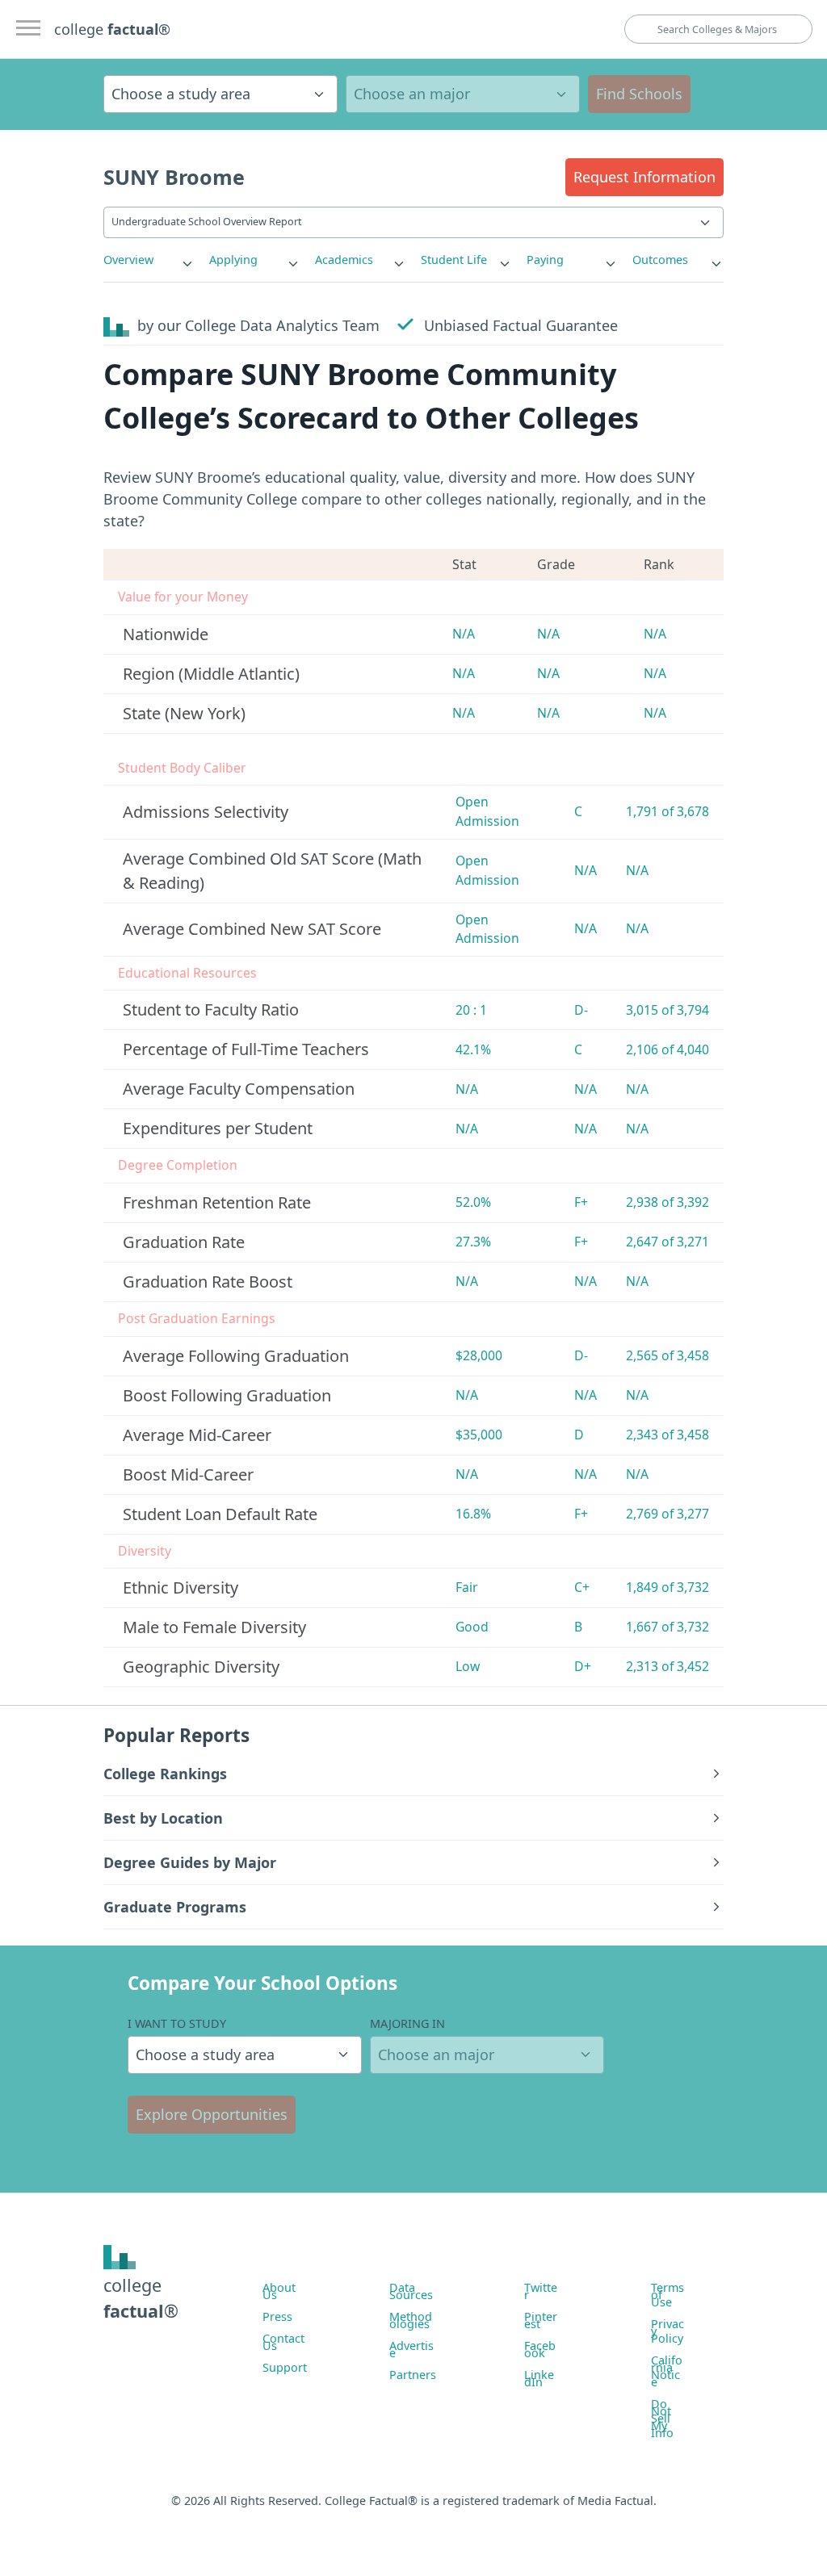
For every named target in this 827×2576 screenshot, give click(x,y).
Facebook (540, 2349)
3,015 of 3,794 (667, 1010)
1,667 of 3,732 (667, 1627)
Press (277, 2316)
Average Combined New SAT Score (252, 929)
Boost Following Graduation (227, 1395)
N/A (464, 634)
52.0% (473, 1202)
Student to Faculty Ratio (211, 1009)
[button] (644, 177)
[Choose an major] (463, 94)
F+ (581, 1202)
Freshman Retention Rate (217, 1202)
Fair (467, 1587)
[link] (149, 260)
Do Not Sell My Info (662, 2418)
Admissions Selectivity (206, 812)
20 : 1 (471, 1010)
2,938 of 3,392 (667, 1202)
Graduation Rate (184, 1242)
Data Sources (411, 2291)
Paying (545, 260)
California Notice (667, 2371)
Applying (233, 260)
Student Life (454, 260)
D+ (583, 1666)
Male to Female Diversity (214, 1627)
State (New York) (184, 713)
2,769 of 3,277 (667, 1514)
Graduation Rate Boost (208, 1282)
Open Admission (487, 811)
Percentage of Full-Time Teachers (246, 1049)
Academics (344, 260)
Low (468, 1666)
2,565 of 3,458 (667, 1355)
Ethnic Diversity (181, 1587)
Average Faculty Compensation (239, 1089)
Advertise (411, 2349)
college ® (112, 29)
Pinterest (541, 2320)
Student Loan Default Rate (220, 1514)
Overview (128, 260)
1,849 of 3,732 (667, 1587)
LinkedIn (539, 2378)
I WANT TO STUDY (177, 2023)
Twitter (541, 2291)
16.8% (473, 1514)
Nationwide (166, 634)
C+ (582, 1587)
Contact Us (283, 2342)
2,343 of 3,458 (667, 1435)
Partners (413, 2375)
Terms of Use (667, 2295)
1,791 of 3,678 (667, 811)
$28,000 (479, 1355)
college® (141, 2298)
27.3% (473, 1242)
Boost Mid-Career (188, 1474)
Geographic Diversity (201, 1667)
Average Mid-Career (197, 1435)
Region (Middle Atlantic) (211, 674)
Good (472, 1627)
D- (581, 1010)
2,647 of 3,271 (667, 1242)
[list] (149, 260)
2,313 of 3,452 (667, 1666)
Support (285, 2367)
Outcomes (660, 260)
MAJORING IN (407, 2023)
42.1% (473, 1049)
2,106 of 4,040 (667, 1049)
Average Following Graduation (236, 1356)
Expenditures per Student (218, 1128)
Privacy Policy (667, 2331)
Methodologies (411, 2320)
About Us (279, 2291)
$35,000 (479, 1435)
